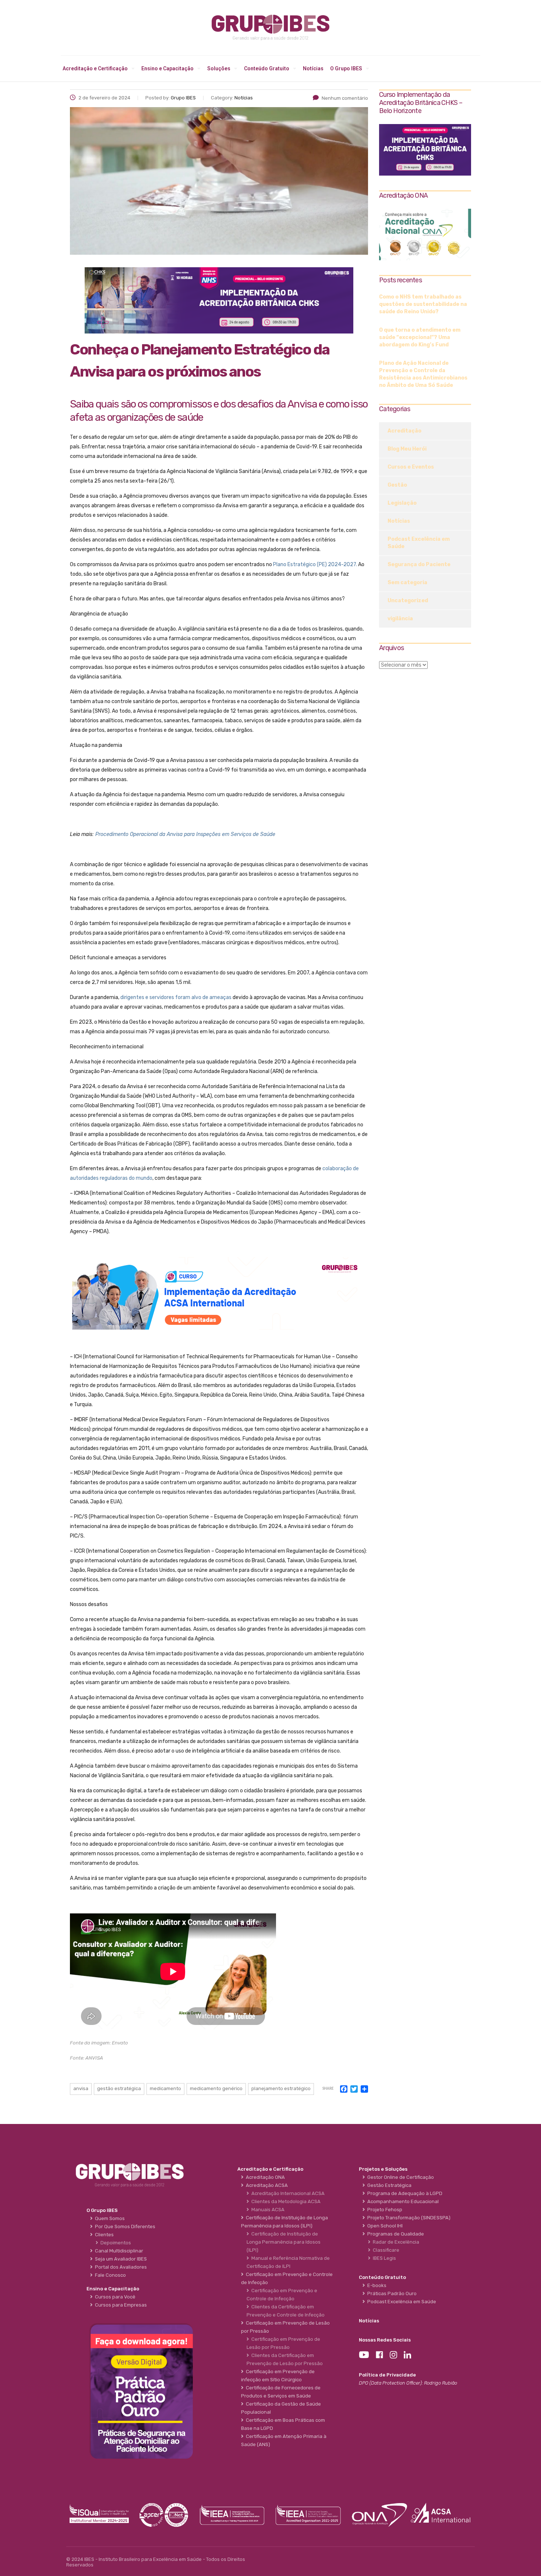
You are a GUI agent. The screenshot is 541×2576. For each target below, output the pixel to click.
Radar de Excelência (395, 2242)
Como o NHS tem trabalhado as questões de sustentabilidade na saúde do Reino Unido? (423, 304)
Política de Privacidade (387, 2375)
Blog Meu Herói (407, 449)
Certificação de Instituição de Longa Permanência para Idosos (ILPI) (284, 2242)
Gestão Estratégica (388, 2185)
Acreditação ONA (264, 2177)
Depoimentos (115, 2243)
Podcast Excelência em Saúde (419, 543)
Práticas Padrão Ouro (391, 2293)
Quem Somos (109, 2218)
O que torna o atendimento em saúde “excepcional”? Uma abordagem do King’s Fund (420, 337)
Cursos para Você (114, 2297)
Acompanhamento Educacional (402, 2201)
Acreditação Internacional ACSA (287, 2193)
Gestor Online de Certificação (399, 2177)
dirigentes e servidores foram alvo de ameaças (176, 997)
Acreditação (404, 431)
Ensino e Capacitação (167, 68)
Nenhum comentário (345, 98)
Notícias (313, 68)
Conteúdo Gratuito (267, 68)
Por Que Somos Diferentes (124, 2226)
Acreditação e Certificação (95, 68)
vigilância (400, 619)
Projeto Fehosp (384, 2210)
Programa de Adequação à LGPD (404, 2193)
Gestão (397, 485)
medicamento (165, 2088)
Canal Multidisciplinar (118, 2251)
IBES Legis (383, 2258)
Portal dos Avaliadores (120, 2267)
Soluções (219, 68)
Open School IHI (384, 2226)
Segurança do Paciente (419, 564)
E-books (376, 2285)
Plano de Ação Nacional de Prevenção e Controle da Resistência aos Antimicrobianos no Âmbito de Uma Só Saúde (423, 374)
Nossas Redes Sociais (385, 2340)
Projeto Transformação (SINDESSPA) (408, 2218)
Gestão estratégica (119, 2088)
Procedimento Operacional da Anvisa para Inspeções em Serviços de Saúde (185, 834)
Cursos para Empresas (120, 2305)
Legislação (402, 503)
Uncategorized (408, 601)
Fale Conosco (109, 2275)
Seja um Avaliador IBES (120, 2259)
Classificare (385, 2250)
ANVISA (81, 2088)
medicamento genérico (216, 2088)
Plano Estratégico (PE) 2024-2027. (315, 564)
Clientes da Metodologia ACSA (285, 2201)
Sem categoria (407, 583)
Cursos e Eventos (411, 467)
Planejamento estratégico (281, 2088)
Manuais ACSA (267, 2210)
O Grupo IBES (346, 68)
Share (328, 2089)
